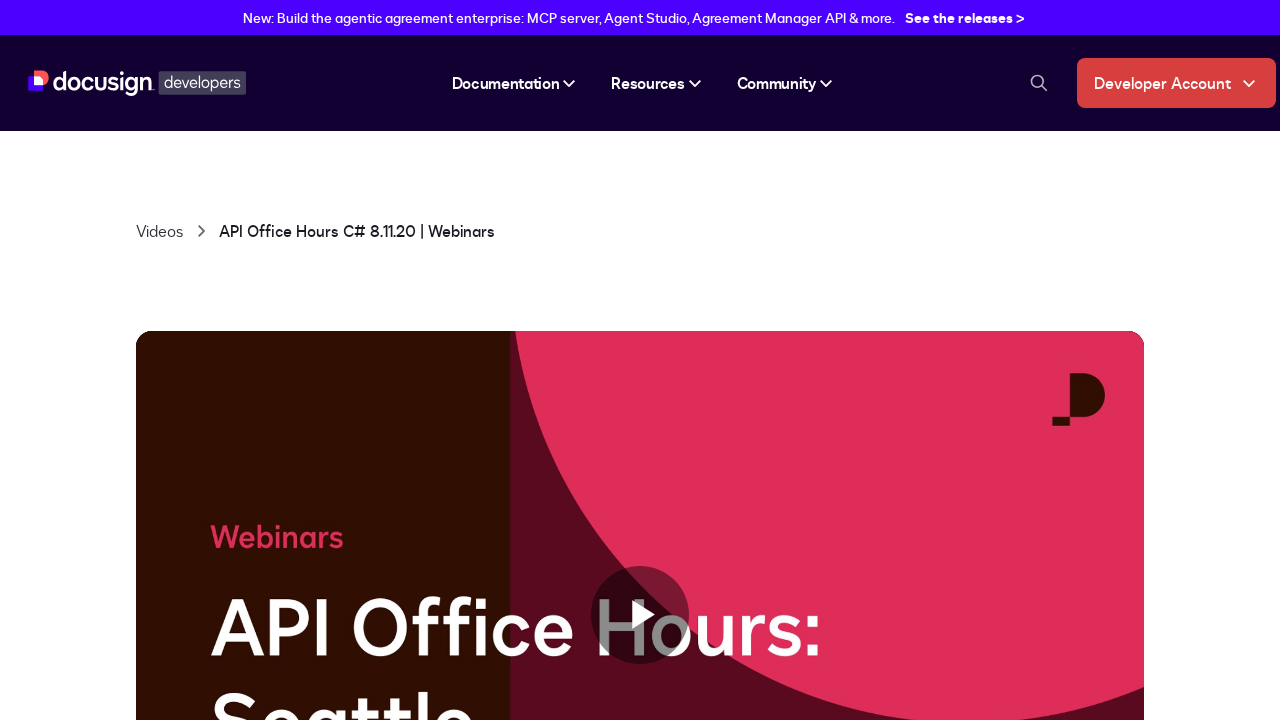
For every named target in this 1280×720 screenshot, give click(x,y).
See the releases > (965, 17)
